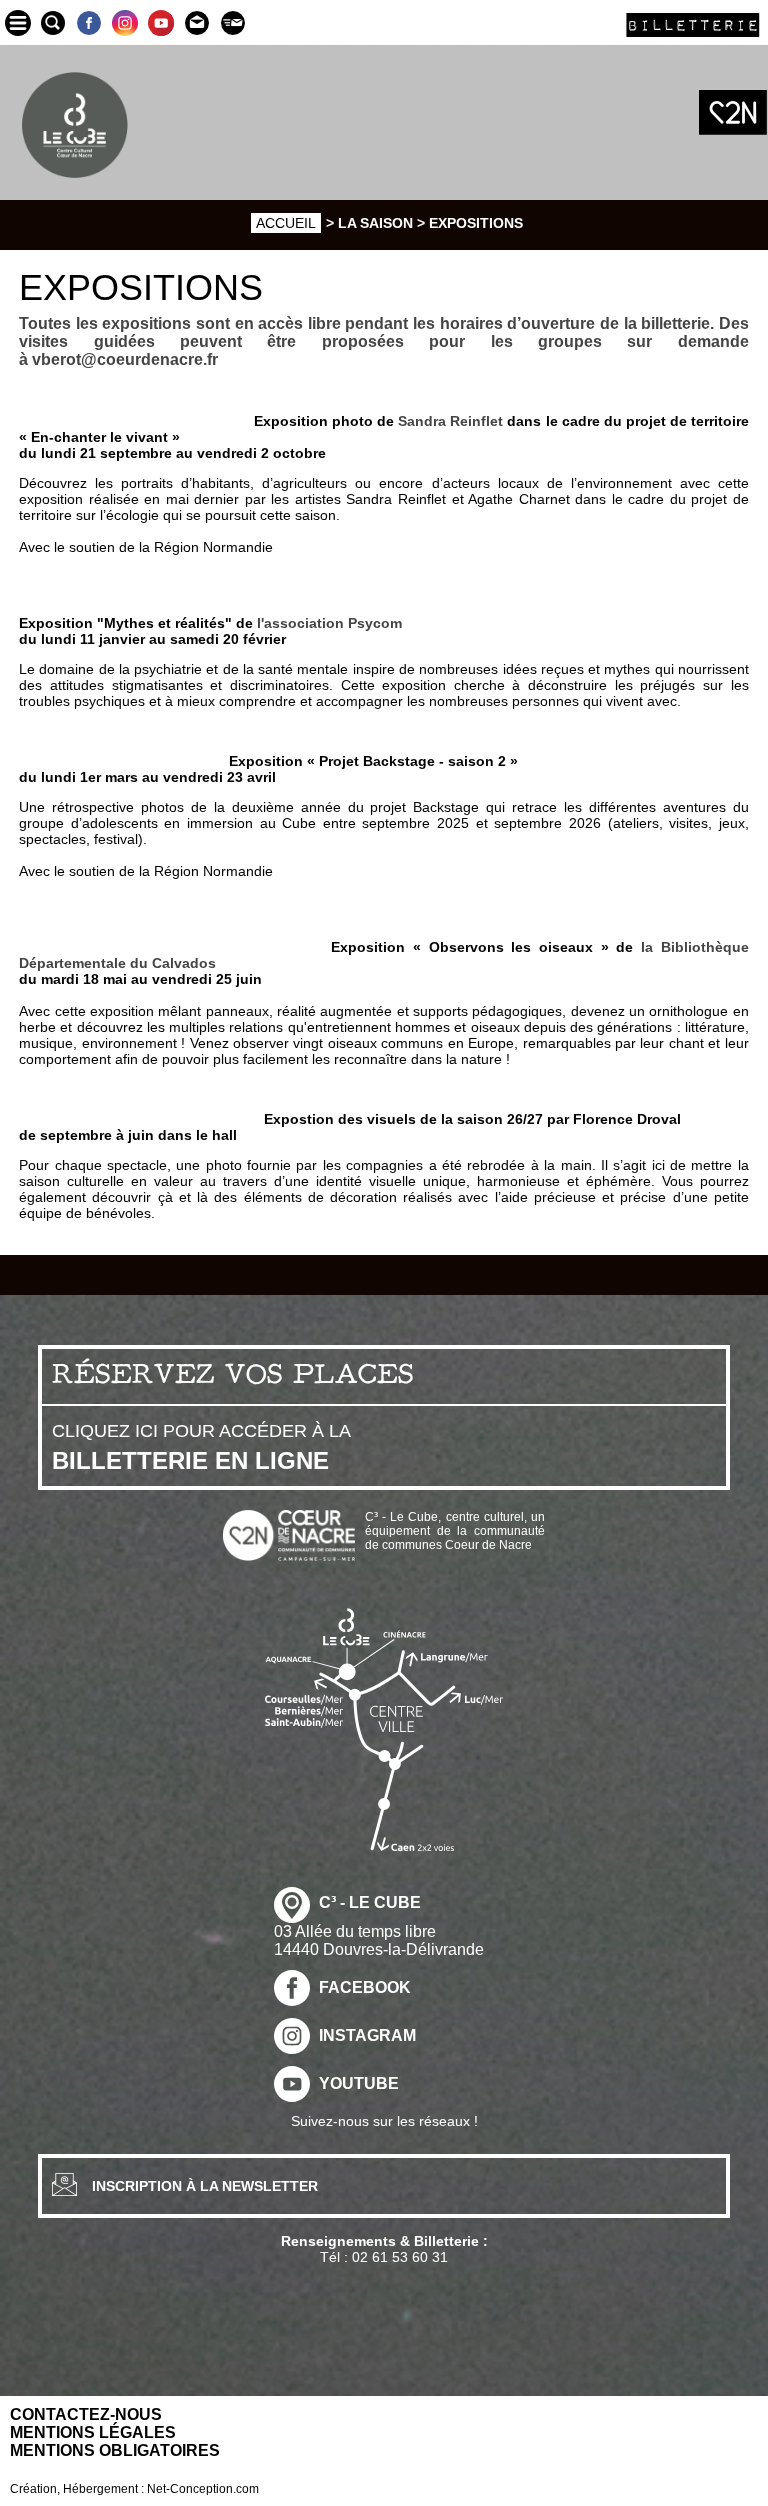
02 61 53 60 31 (400, 2257)
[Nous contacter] (197, 22)
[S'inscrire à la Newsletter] (233, 22)
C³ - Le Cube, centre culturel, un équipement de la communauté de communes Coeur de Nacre (455, 1531)
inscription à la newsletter (205, 2186)
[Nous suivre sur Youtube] (161, 22)
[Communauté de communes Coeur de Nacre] (733, 112)
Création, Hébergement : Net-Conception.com (134, 2489)
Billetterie (693, 24)
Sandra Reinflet (450, 421)
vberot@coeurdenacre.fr (125, 359)
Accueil (286, 223)
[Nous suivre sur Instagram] (125, 22)
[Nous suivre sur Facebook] (89, 22)
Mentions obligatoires (115, 2450)
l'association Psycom (327, 623)
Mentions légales (93, 2432)
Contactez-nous (86, 2414)
